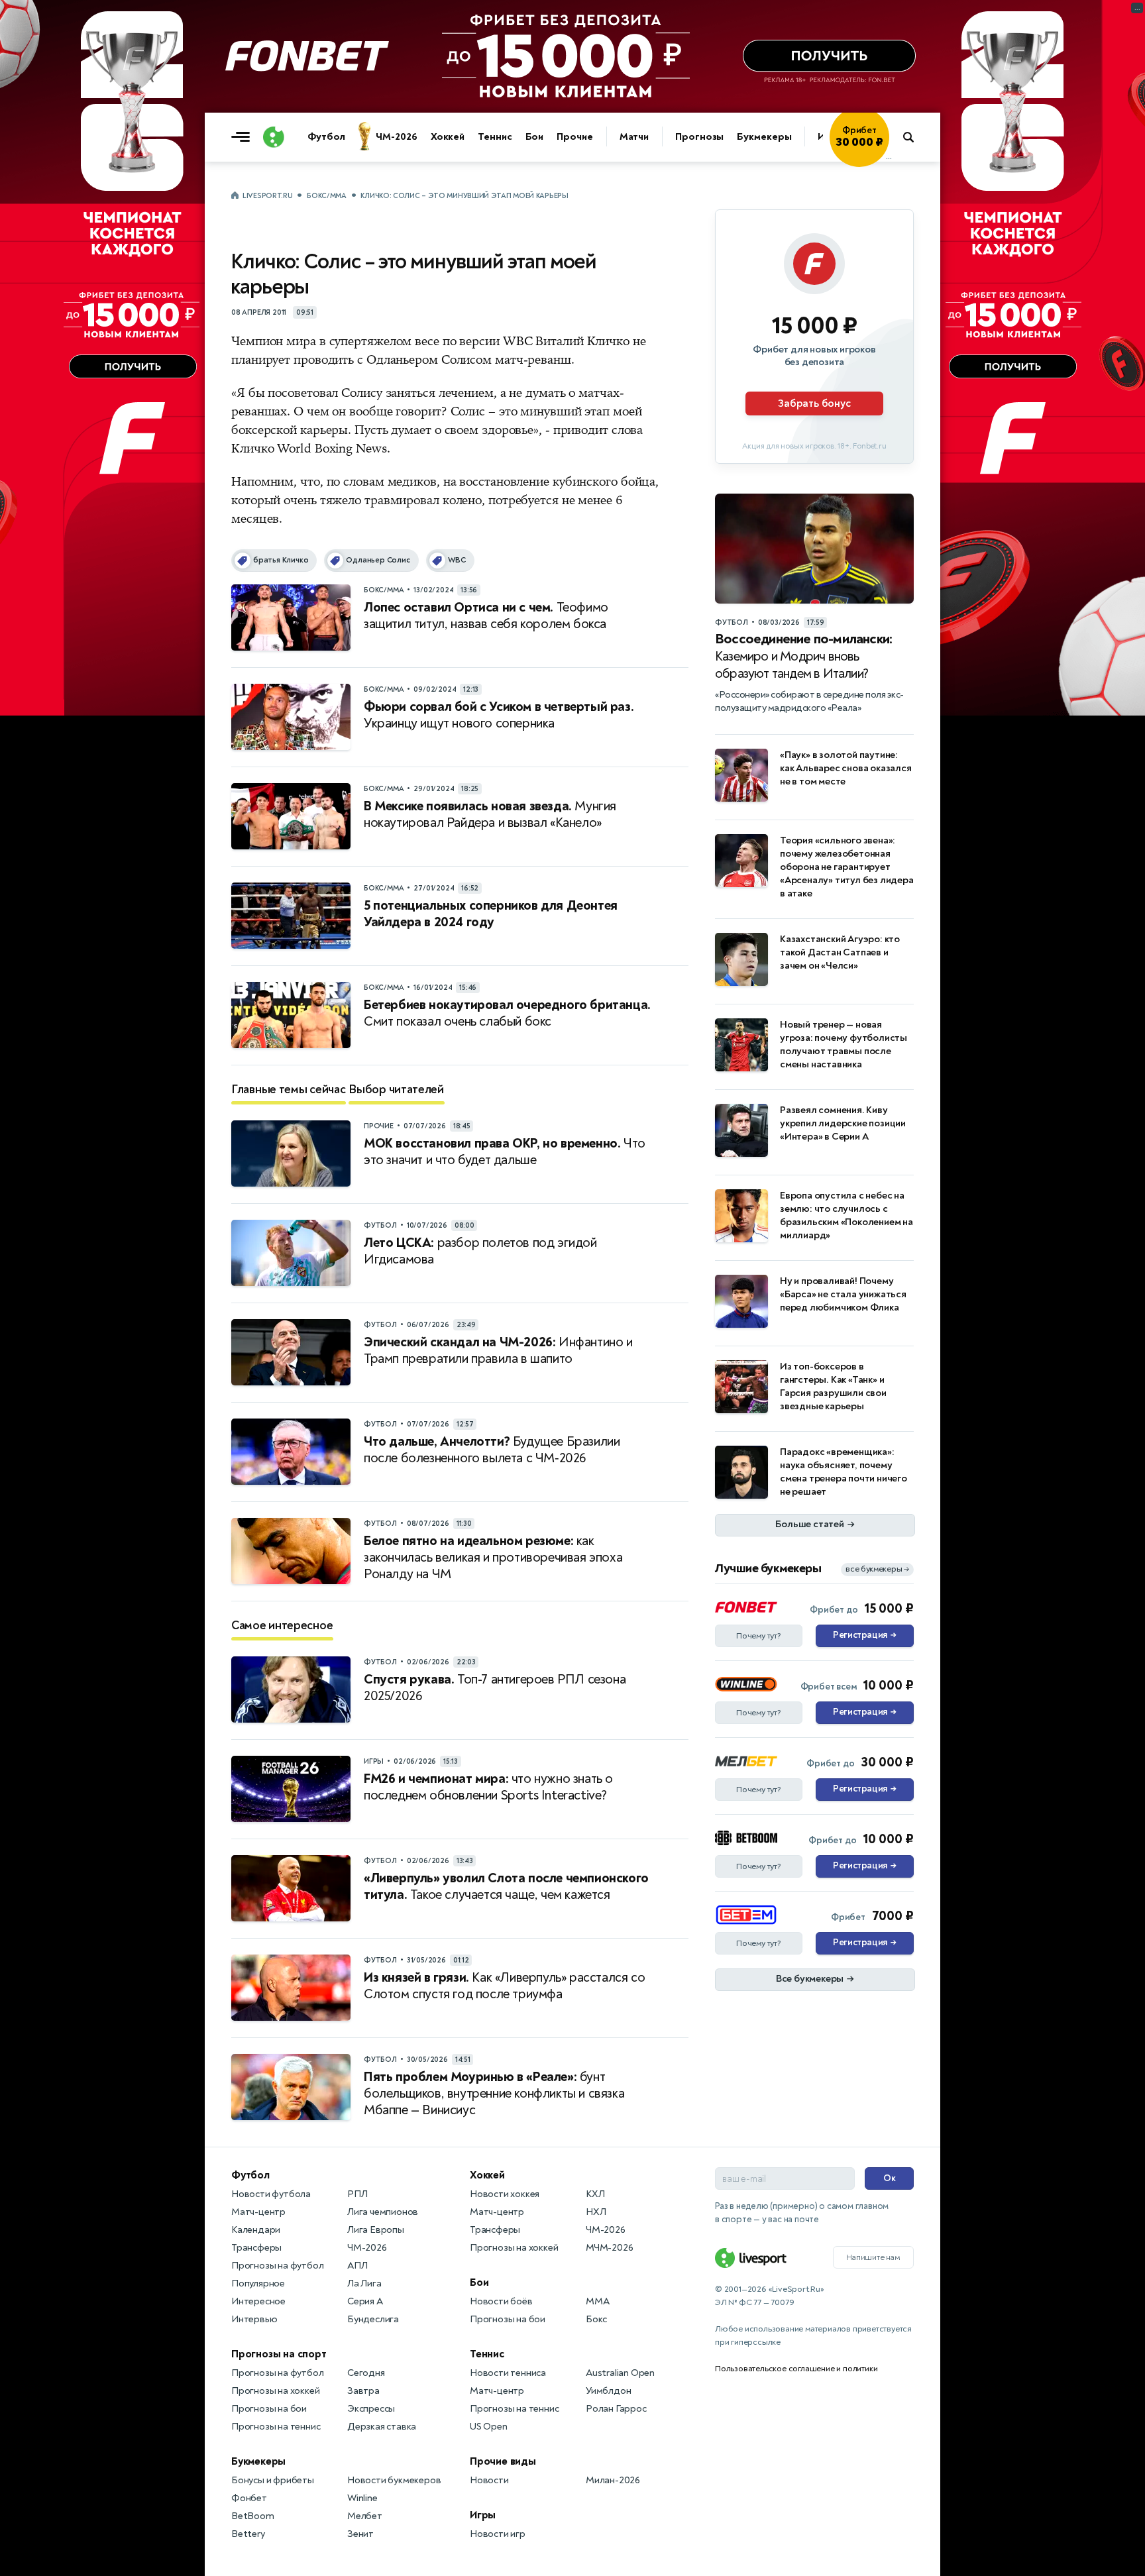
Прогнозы (699, 137)
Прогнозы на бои (269, 2409)
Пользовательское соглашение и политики (796, 2369)
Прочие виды (503, 2461)
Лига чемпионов (383, 2212)
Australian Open (620, 2373)
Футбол (326, 137)
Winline (362, 2498)
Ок (890, 2178)
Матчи (634, 137)
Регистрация (864, 1635)
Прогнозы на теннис (276, 2427)
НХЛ (596, 2212)
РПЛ (357, 2194)
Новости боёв (501, 2301)
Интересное (258, 2301)
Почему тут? (759, 1636)
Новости (489, 2480)
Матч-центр (258, 2212)
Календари (256, 2230)
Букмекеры (764, 137)
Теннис (495, 137)
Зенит (360, 2534)
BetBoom (253, 2516)
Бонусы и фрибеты (273, 2480)
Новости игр (498, 2534)
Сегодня (366, 2373)
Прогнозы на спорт (279, 2354)
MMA (597, 2301)
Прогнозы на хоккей (275, 2391)
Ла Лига (364, 2283)
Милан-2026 (613, 2480)
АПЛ (357, 2266)
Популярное (258, 2283)
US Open (489, 2427)
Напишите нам (873, 2257)
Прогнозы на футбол (277, 2266)
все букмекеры (877, 1569)
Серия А (365, 2301)
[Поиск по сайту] (915, 137)
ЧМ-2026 (396, 137)
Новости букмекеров (394, 2480)
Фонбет (249, 2498)
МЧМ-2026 (609, 2248)
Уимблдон (608, 2391)
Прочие (574, 137)
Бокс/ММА (327, 196)
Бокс (596, 2319)
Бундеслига (373, 2319)
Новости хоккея (505, 2194)
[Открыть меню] (244, 137)
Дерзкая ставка (382, 2427)
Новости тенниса (508, 2373)
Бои (535, 137)
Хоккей (448, 137)
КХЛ (595, 2194)
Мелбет (365, 2516)
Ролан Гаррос (616, 2409)
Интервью (254, 2319)
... (889, 157)
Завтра (363, 2391)
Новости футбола (271, 2194)
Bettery (248, 2534)
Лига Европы (376, 2230)
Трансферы (256, 2248)
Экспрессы (371, 2409)
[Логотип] (274, 137)
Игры (483, 2515)
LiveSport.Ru (267, 196)
